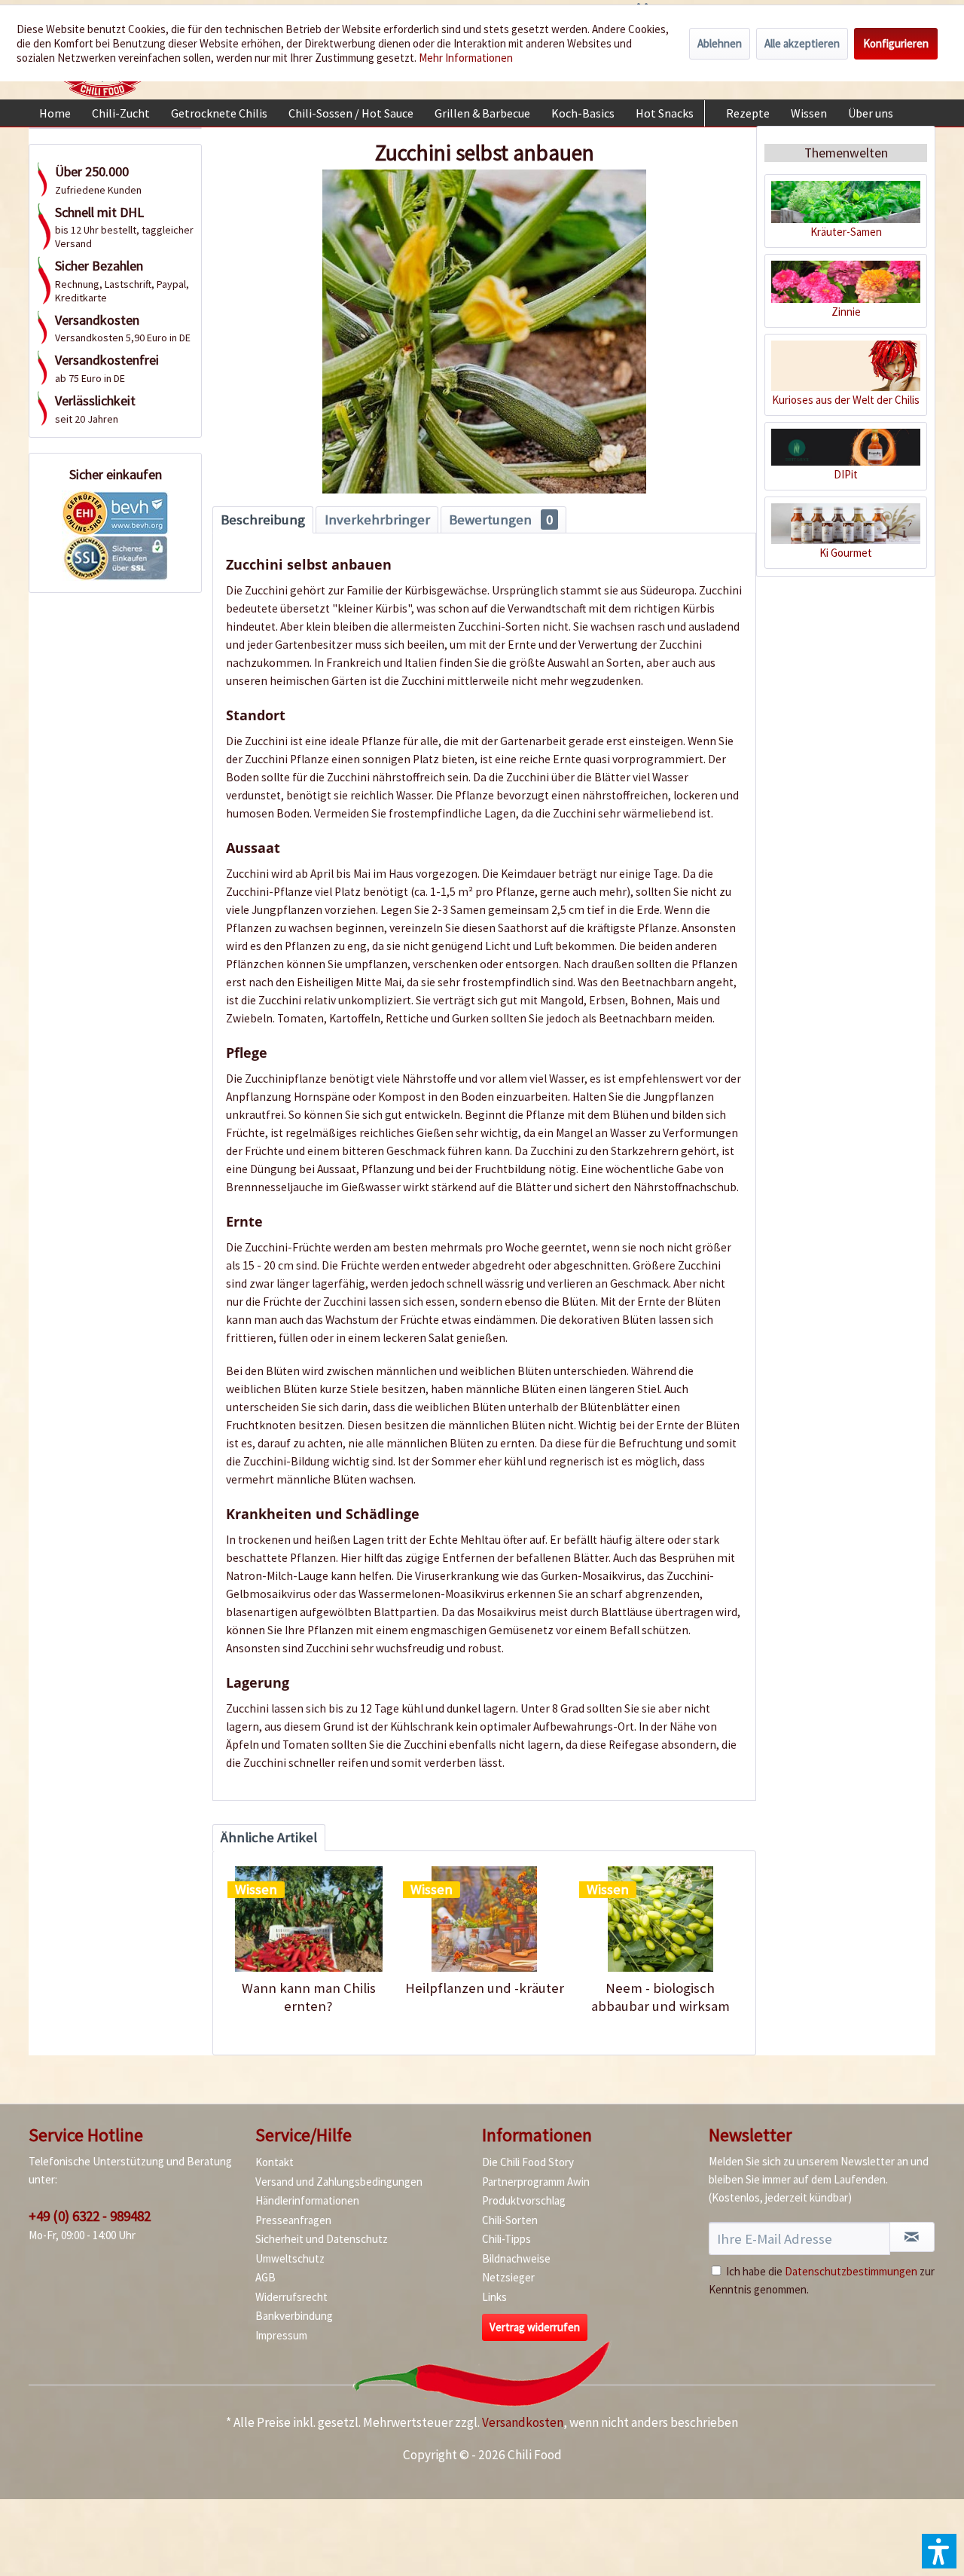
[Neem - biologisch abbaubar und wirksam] (660, 1919)
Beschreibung (263, 519)
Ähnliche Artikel (269, 1837)
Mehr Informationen (466, 58)
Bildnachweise (516, 2258)
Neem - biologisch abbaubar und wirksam (660, 1997)
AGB (265, 2277)
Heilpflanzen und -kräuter (485, 1988)
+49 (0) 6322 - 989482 (90, 2216)
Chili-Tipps (506, 2239)
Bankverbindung (294, 2316)
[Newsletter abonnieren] (912, 2237)
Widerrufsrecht (291, 2297)
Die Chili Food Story (528, 2162)
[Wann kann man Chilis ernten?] (308, 1919)
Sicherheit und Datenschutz (322, 2239)
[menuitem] (55, 113)
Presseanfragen (293, 2220)
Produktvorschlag (524, 2200)
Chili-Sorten (510, 2220)
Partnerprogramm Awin (536, 2182)
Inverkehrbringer (377, 519)
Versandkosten (523, 2422)
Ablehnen (720, 43)
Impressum (281, 2335)
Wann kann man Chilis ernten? (309, 1997)
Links (494, 2297)
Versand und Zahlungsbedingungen (339, 2182)
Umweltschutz (290, 2258)
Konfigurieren (896, 43)
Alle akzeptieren (802, 43)
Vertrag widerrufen (535, 2327)
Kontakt (275, 2162)
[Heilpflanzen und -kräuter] (484, 1919)
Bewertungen (501, 519)
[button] (939, 2551)
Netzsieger (508, 2277)
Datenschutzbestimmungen (851, 2271)
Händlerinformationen (307, 2200)
